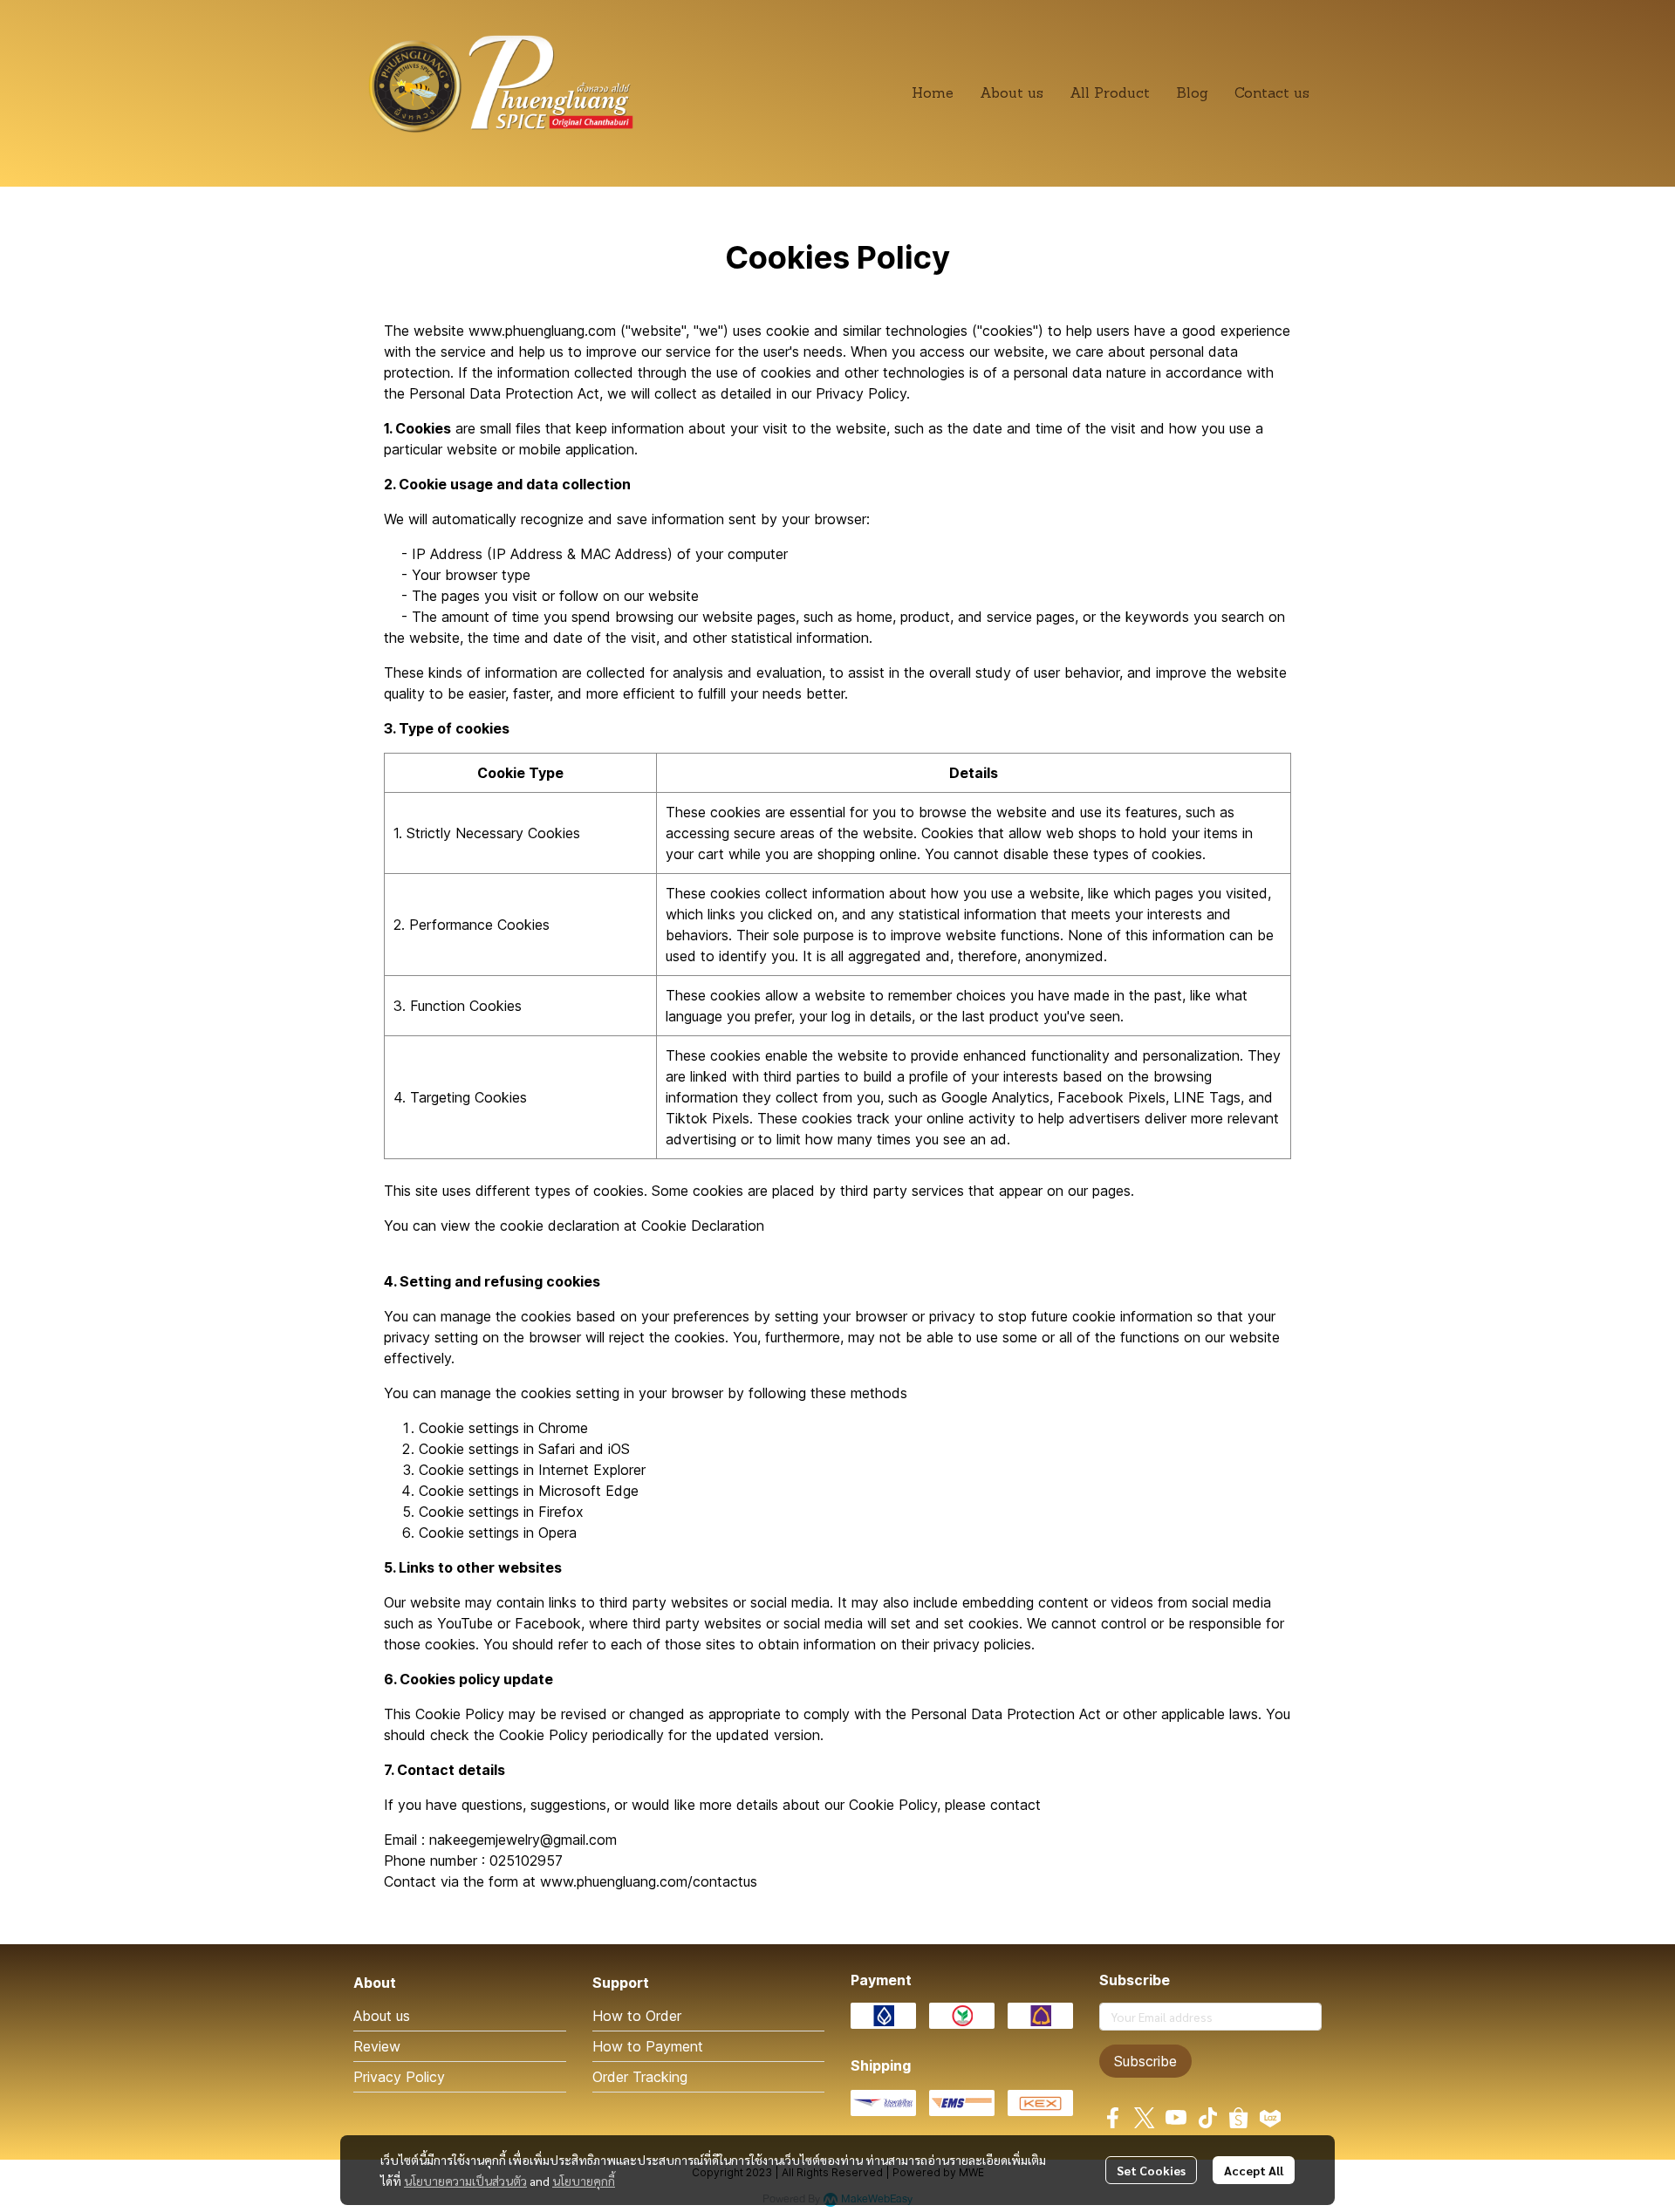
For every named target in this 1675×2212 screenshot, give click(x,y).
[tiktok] (1207, 2118)
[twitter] (1145, 2118)
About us (382, 2016)
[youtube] (1176, 2118)
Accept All (1254, 2170)
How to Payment (648, 2046)
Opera (557, 1533)
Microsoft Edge (588, 1491)
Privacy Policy (399, 2077)
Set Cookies (1151, 2170)
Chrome (563, 1428)
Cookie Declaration (703, 1225)
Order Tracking (640, 2077)
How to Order (637, 2016)
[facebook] (1113, 2118)
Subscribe (1145, 2061)
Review (377, 2046)
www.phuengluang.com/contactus (649, 1881)
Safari (557, 1449)
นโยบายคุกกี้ (584, 2181)
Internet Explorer (592, 1470)
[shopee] (1239, 2118)
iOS (619, 1449)
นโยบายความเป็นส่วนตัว (465, 2181)
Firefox (561, 1512)
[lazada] (1270, 2118)
